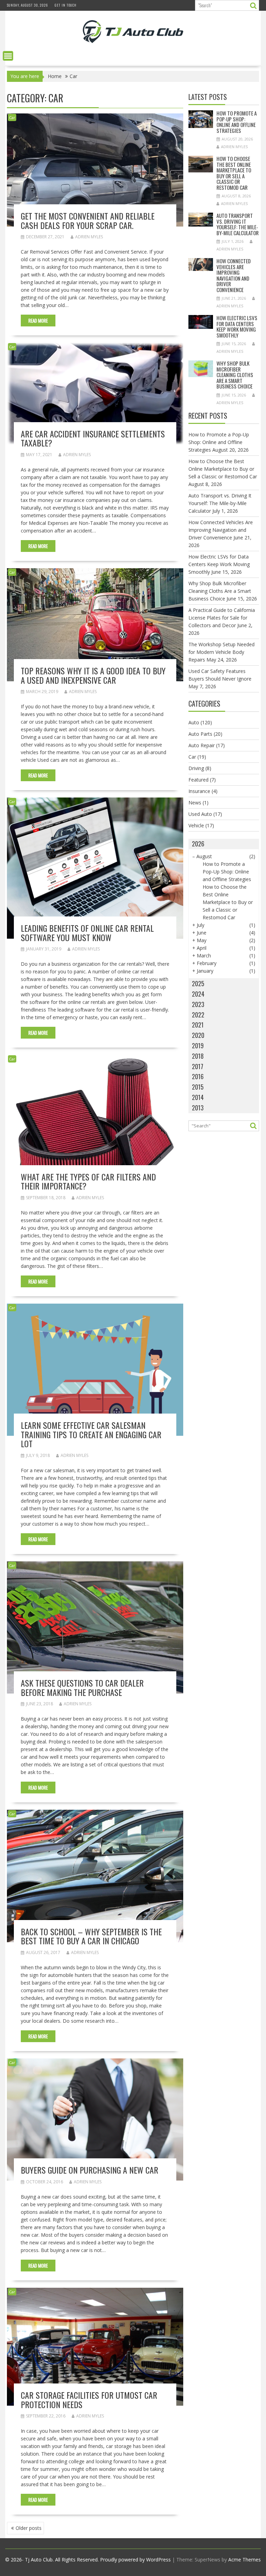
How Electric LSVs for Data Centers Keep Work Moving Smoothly (237, 326)
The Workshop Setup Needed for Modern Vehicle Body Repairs (221, 652)
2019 (198, 1046)
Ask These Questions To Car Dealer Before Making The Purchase (82, 1687)
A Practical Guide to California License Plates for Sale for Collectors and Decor (222, 618)
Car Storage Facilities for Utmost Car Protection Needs (89, 2399)
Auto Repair (202, 745)
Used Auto (200, 814)
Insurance (199, 791)
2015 (198, 1087)
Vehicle (196, 825)
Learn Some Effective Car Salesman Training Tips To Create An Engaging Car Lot (91, 1434)
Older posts (29, 2528)
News (195, 803)
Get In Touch (66, 5)
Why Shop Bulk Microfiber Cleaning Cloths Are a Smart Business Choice (235, 375)
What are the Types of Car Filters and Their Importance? (88, 1181)
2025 (198, 983)
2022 (198, 1015)
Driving (196, 768)
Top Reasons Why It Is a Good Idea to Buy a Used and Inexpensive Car (93, 675)
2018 (198, 1056)
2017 (198, 1066)
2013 (198, 1108)
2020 (198, 1035)
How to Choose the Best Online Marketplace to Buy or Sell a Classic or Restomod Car (234, 173)
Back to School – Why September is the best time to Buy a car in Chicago (91, 1936)
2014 (198, 1097)
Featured (198, 780)
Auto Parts (200, 734)
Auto (194, 722)
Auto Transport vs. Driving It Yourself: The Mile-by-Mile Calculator (238, 224)
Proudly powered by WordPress (135, 2560)
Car (12, 117)
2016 (198, 1076)
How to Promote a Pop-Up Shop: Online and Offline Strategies (237, 122)
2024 (198, 994)
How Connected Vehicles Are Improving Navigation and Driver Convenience (234, 275)
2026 (198, 844)
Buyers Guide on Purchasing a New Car (90, 2170)
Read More (38, 321)
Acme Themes (245, 2560)
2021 (198, 1025)
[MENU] (8, 56)
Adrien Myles (89, 237)
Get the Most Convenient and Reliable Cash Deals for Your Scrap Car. (88, 220)
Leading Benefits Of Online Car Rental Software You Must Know (87, 932)
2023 (198, 1004)
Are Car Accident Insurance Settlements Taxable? (93, 438)
